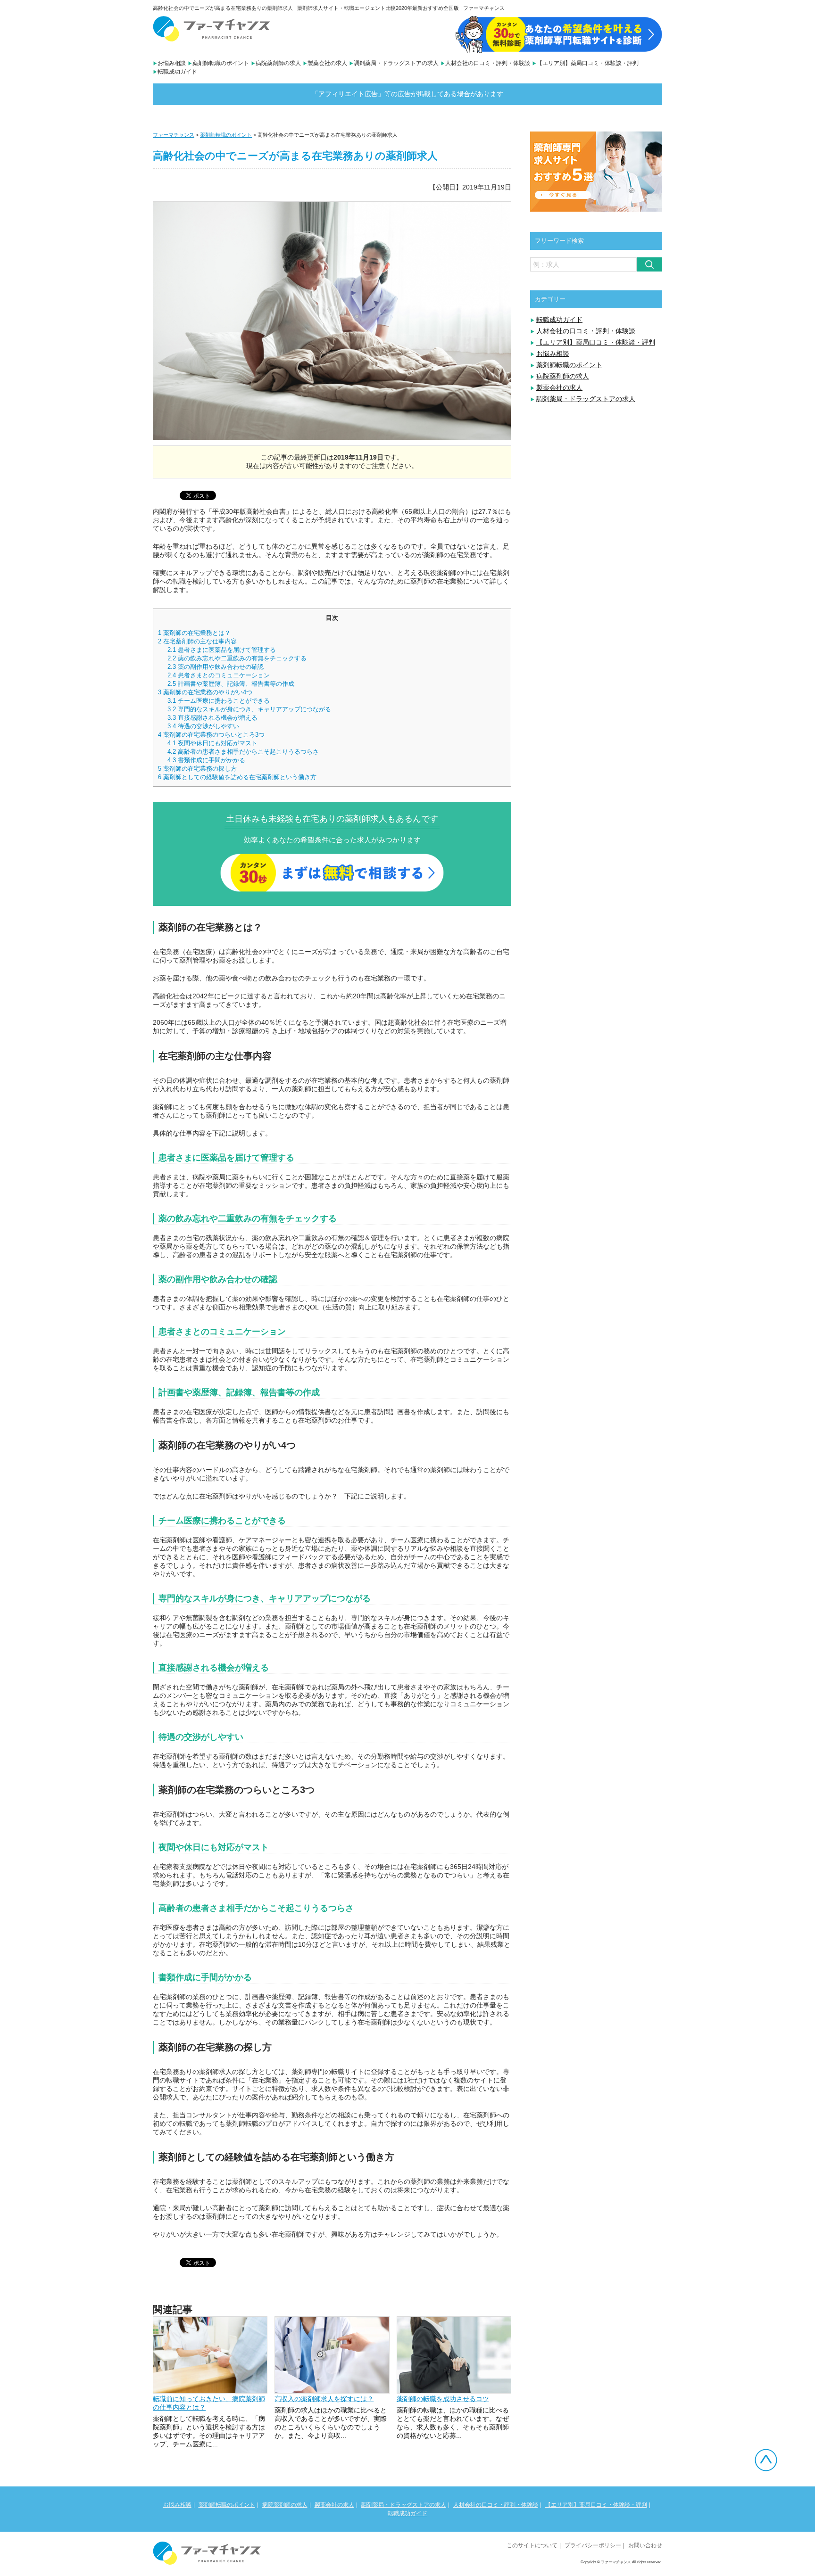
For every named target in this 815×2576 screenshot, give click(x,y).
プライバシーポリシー (593, 2545)
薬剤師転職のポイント (221, 63)
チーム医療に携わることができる (219, 701)
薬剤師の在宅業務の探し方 (197, 769)
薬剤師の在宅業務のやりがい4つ (205, 692)
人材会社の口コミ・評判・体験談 (488, 63)
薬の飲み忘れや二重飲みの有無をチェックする (237, 658)
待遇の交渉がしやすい (203, 726)
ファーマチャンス (174, 135)
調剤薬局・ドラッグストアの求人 (396, 63)
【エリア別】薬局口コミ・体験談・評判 (588, 63)
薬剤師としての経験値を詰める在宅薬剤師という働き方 (237, 777)
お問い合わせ (645, 2545)
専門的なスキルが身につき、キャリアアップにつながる (249, 709)
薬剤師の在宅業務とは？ (194, 633)
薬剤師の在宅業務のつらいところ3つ (211, 735)
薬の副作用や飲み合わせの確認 (216, 667)
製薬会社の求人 (327, 63)
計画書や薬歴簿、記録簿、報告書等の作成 (231, 684)
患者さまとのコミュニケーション (219, 675)
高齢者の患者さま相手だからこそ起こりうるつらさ (243, 752)
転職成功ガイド (177, 72)
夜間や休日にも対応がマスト (212, 743)
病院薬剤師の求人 (278, 63)
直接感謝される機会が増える (212, 718)
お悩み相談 (172, 63)
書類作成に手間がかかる (206, 760)
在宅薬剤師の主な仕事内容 (197, 641)
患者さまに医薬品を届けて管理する (222, 650)
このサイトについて (532, 2545)
